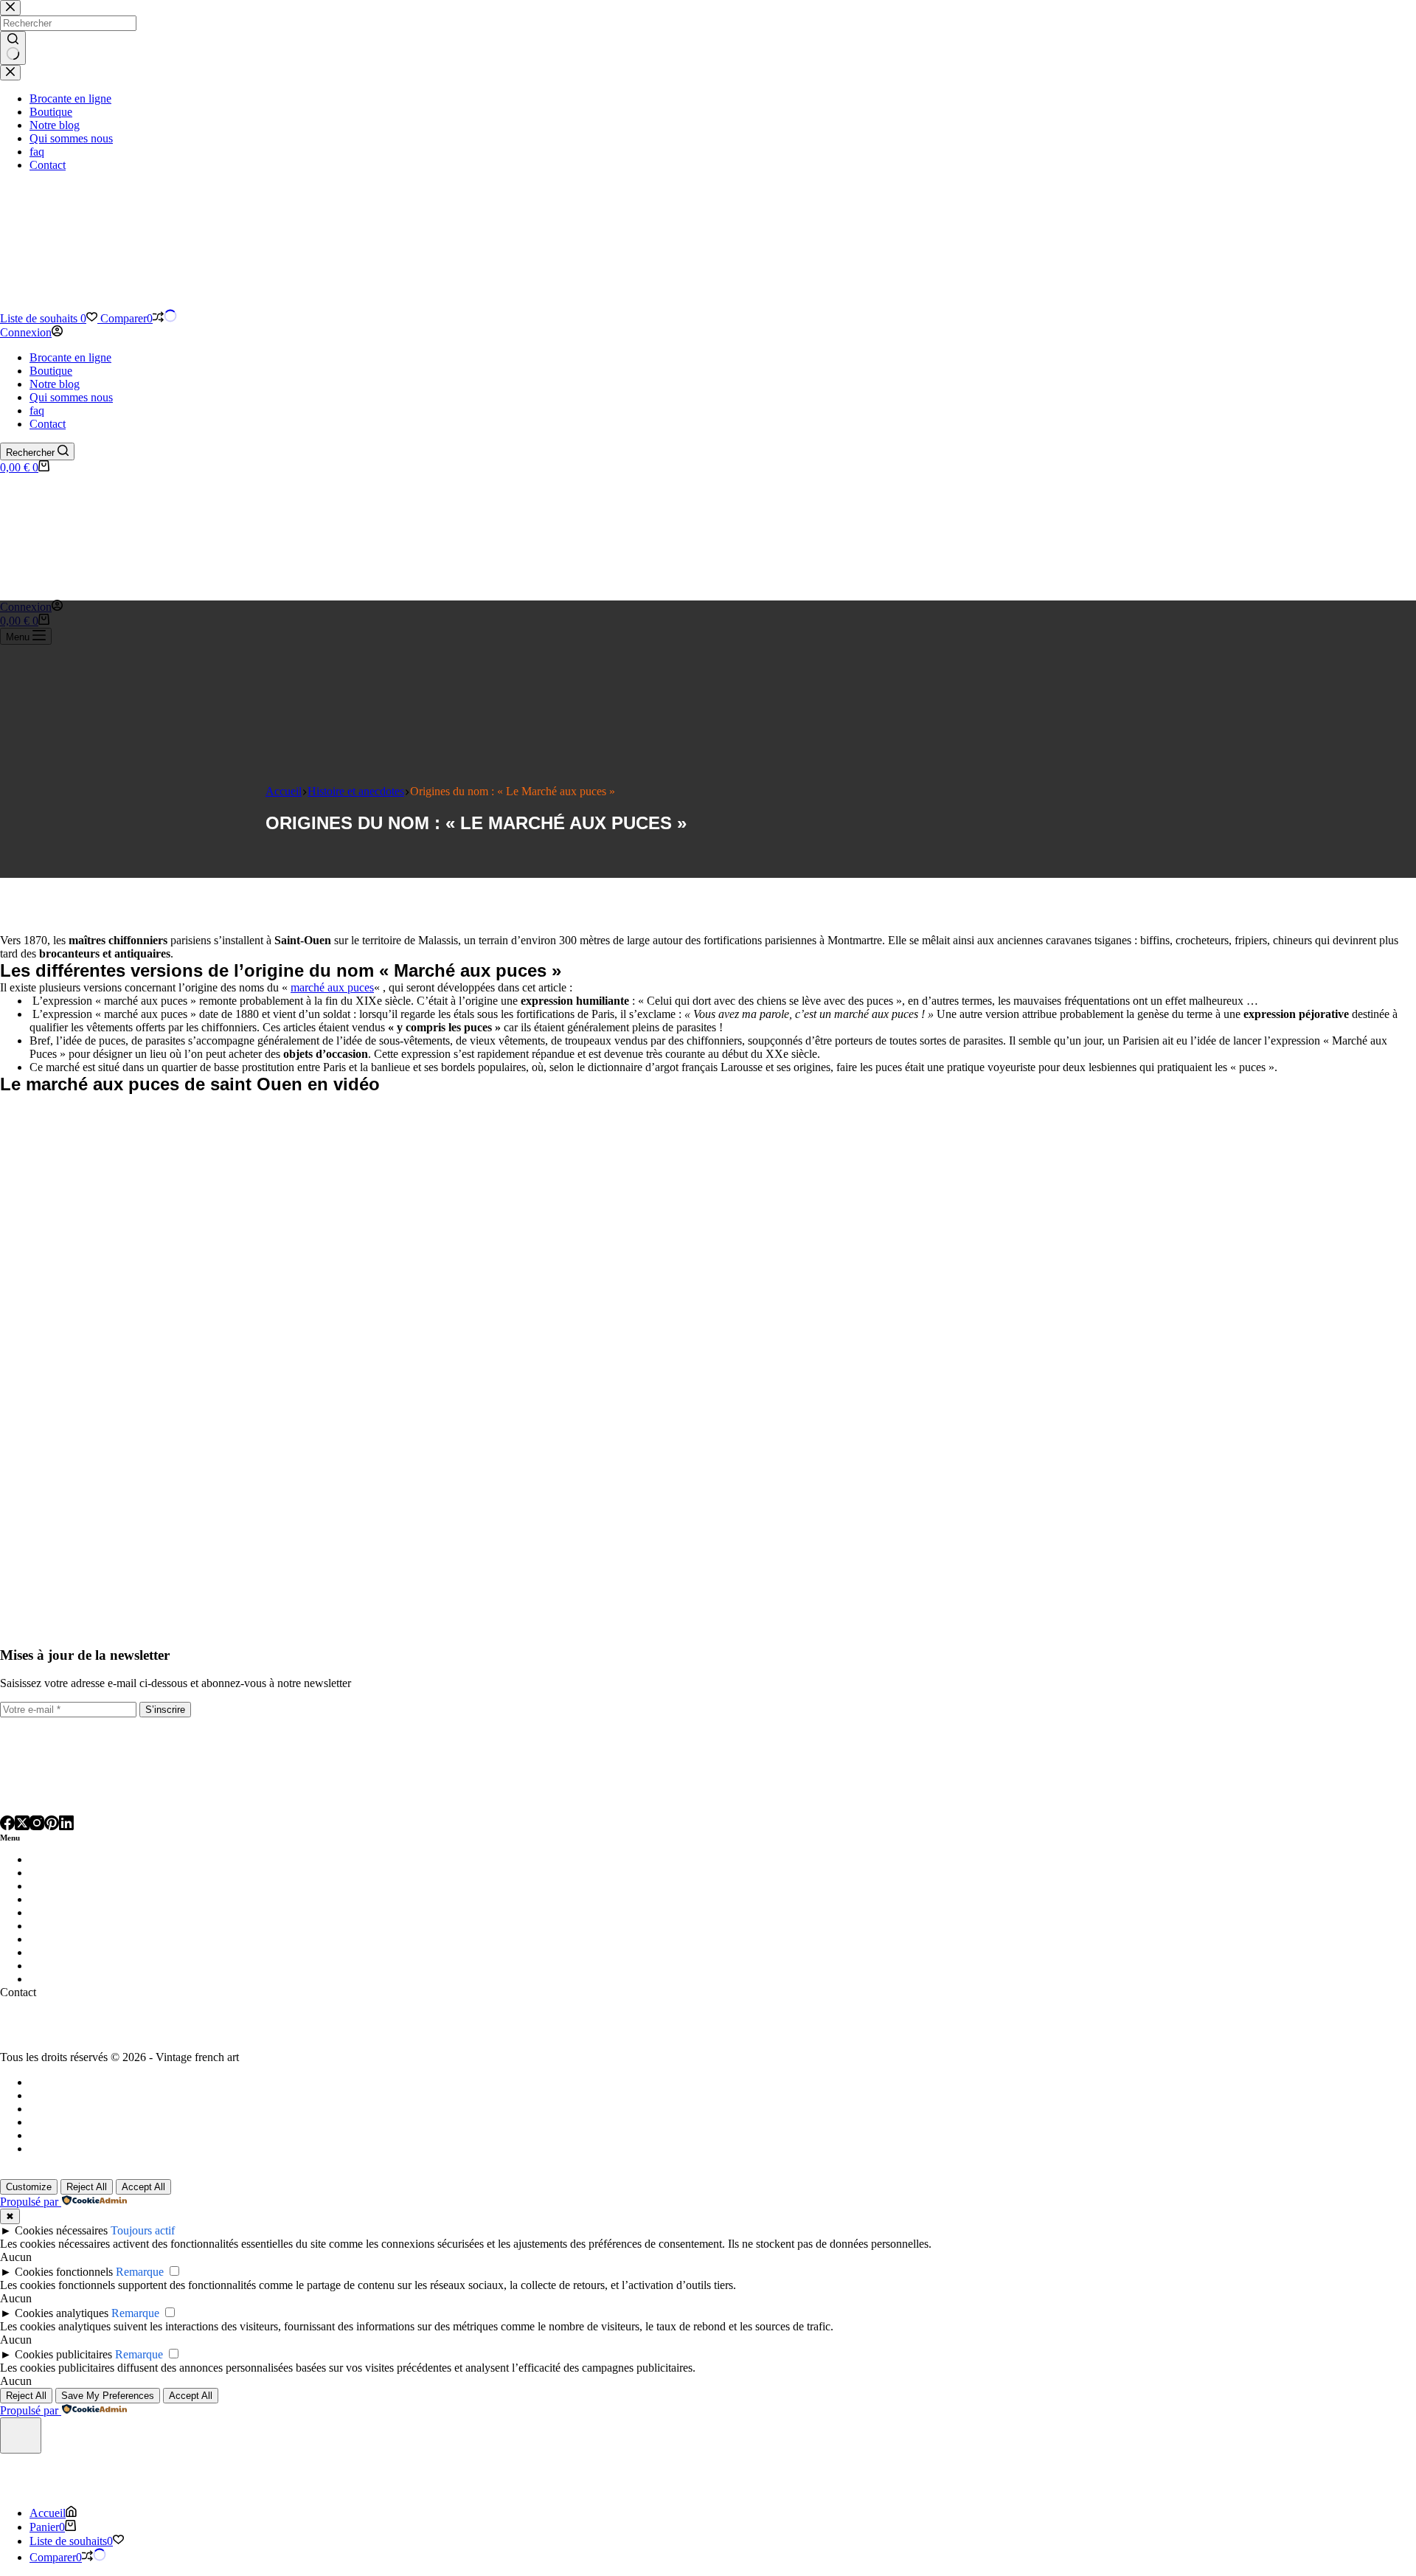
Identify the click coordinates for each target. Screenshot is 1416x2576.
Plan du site (56, 2095)
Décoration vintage (77, 1899)
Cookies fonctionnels (64, 2272)
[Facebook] (7, 1824)
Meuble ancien (66, 1926)
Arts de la (55, 1873)
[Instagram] (37, 1824)
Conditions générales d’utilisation (107, 2135)
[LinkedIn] (66, 1824)
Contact (48, 424)
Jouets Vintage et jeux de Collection (118, 1912)
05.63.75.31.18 (35, 2019)
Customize (29, 2187)
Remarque (140, 2272)
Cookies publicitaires (63, 2354)
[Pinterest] (52, 1824)
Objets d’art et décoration (94, 1966)
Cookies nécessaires (61, 2230)
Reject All (87, 2187)
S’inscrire (165, 1710)
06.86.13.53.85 (35, 2032)
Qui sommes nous (71, 397)
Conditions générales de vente (99, 2122)
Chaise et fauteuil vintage (92, 1886)
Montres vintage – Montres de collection (129, 1952)
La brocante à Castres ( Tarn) (97, 2082)
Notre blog (55, 384)
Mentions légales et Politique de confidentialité (138, 2109)
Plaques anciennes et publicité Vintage (124, 1979)
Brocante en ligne (70, 357)
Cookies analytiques (62, 2313)
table (93, 1873)
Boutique (51, 371)
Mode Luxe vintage (78, 1939)
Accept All (143, 2187)
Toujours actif (143, 2230)
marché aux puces (332, 987)
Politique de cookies (76, 2149)
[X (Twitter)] (22, 1824)
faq (37, 411)
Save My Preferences (108, 2396)
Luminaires (58, 1859)
